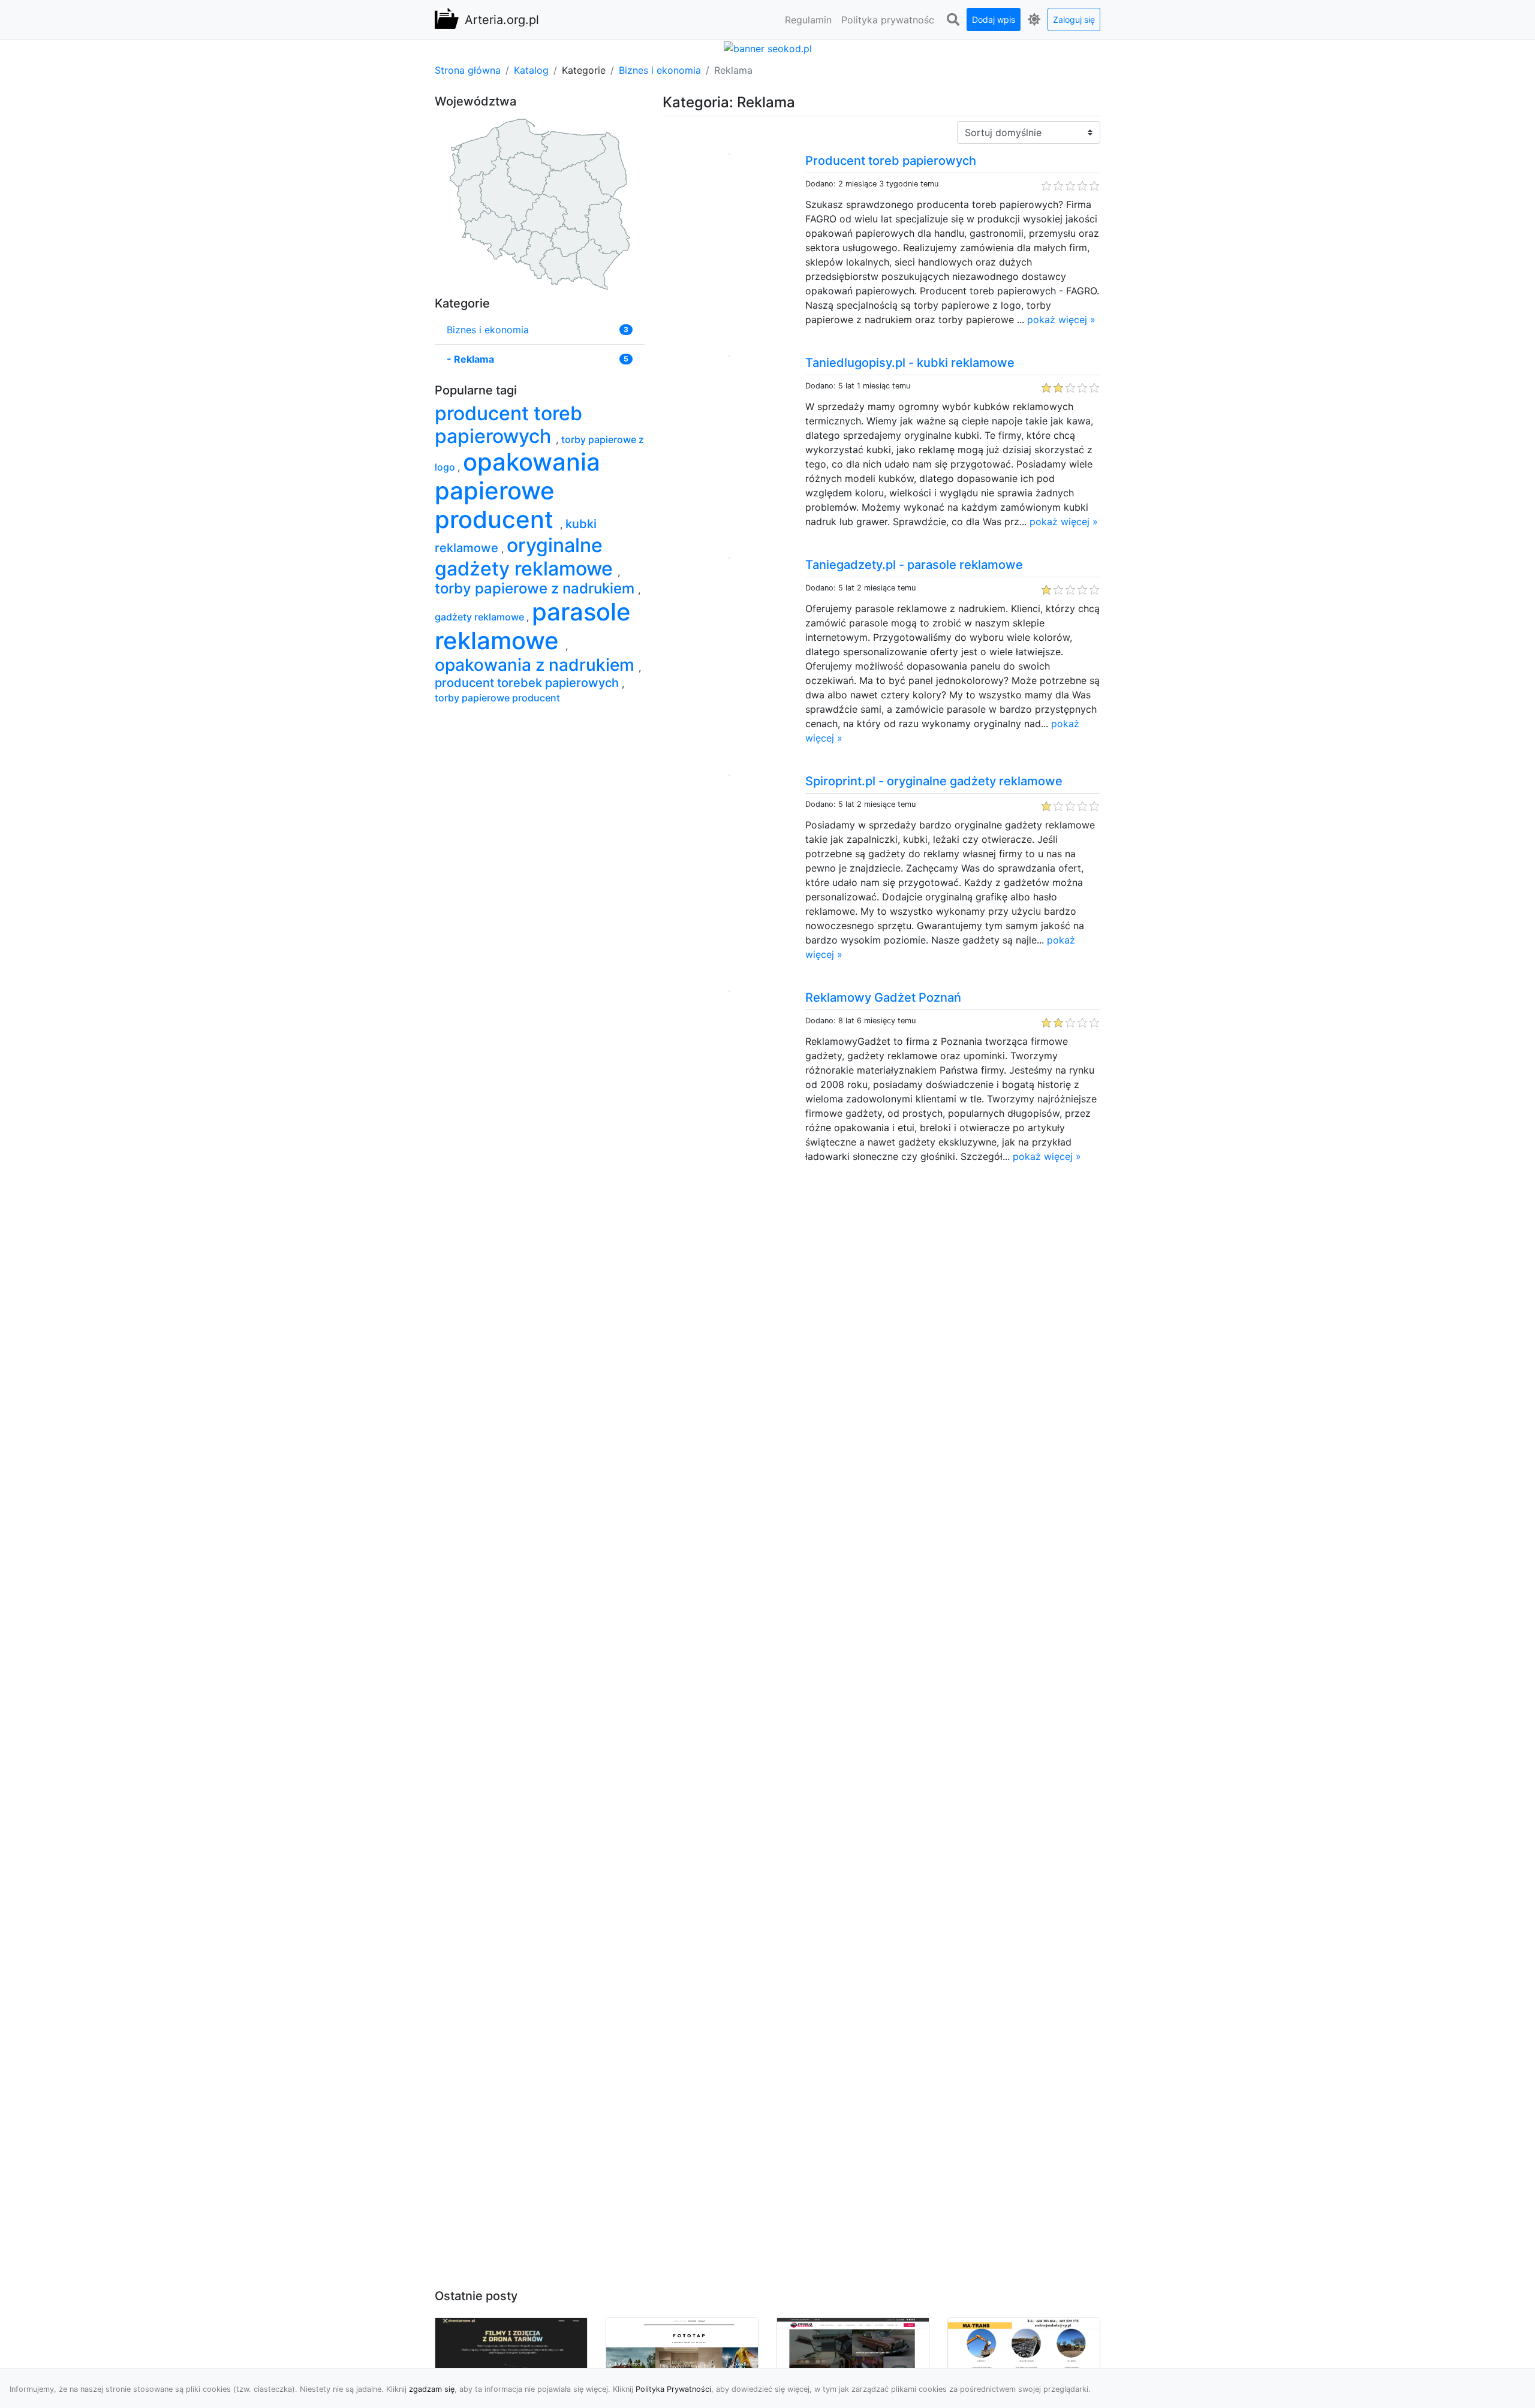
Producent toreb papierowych (891, 161)
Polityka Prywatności (673, 2389)
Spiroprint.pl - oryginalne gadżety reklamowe (934, 781)
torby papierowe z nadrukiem (536, 588)
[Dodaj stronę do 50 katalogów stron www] (768, 47)
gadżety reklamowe (481, 617)
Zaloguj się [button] (1074, 19)
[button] (953, 20)
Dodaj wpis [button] (994, 19)
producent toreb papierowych (508, 425)
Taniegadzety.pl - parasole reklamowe (914, 565)
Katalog (531, 70)
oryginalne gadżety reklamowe (526, 557)
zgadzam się (432, 2389)
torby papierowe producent (497, 698)
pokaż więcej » (1061, 320)
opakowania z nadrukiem (537, 665)
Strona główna (468, 70)
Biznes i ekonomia (660, 70)
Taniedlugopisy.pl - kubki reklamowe (910, 363)
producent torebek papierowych (528, 683)
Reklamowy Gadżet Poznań (883, 997)
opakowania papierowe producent (517, 491)
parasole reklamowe (533, 626)
